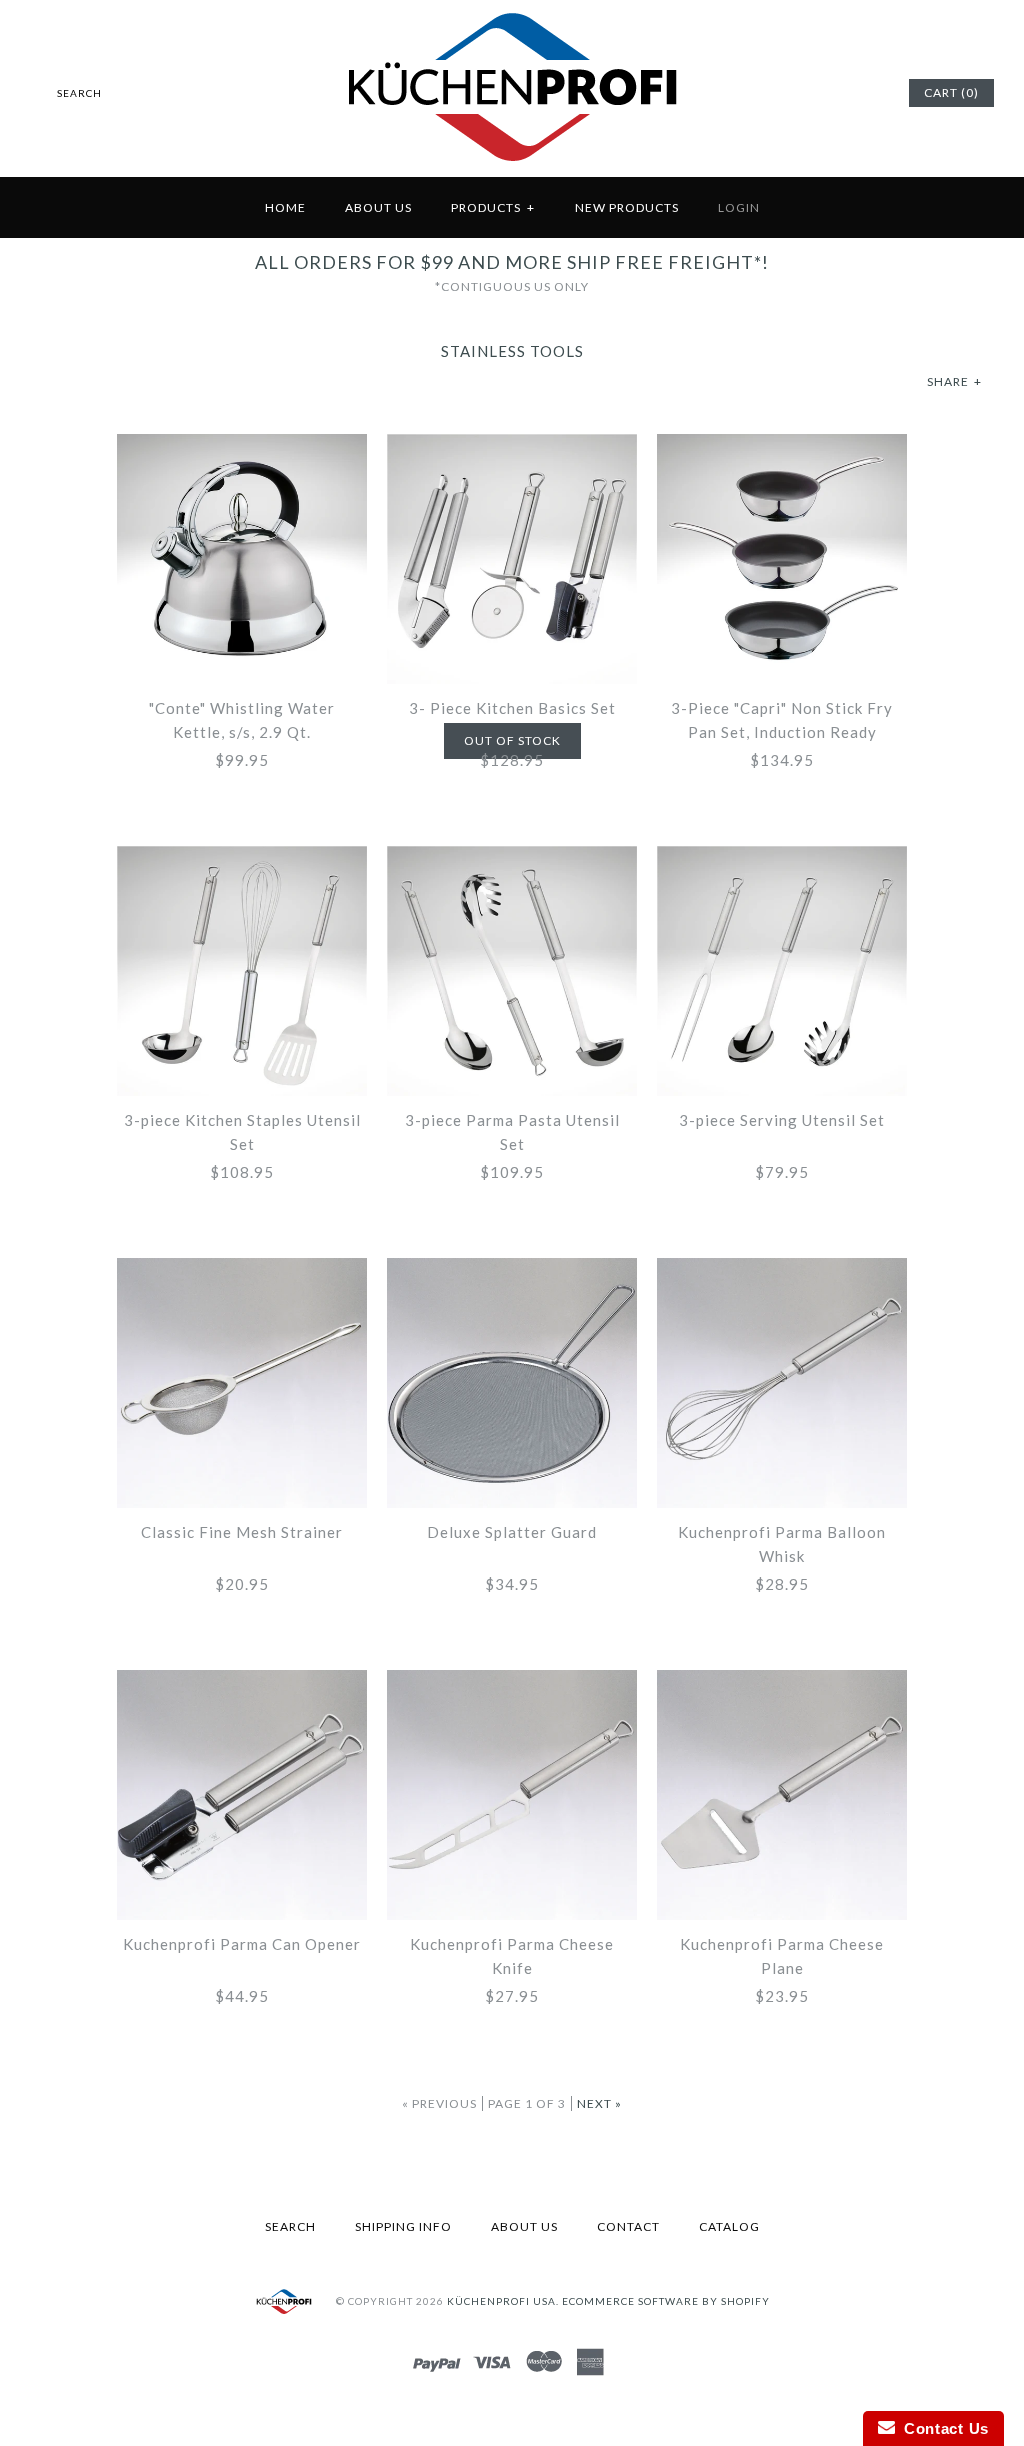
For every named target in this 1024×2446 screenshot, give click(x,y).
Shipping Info (403, 2226)
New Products (627, 207)
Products (493, 207)
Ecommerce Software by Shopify (666, 2301)
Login (739, 207)
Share (954, 381)
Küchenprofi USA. (503, 2301)
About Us (378, 207)
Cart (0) (951, 92)
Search (290, 2226)
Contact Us (942, 2428)
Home (285, 207)
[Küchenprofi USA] (512, 165)
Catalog (729, 2226)
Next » (599, 2103)
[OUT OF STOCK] (512, 446)
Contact (628, 2226)
